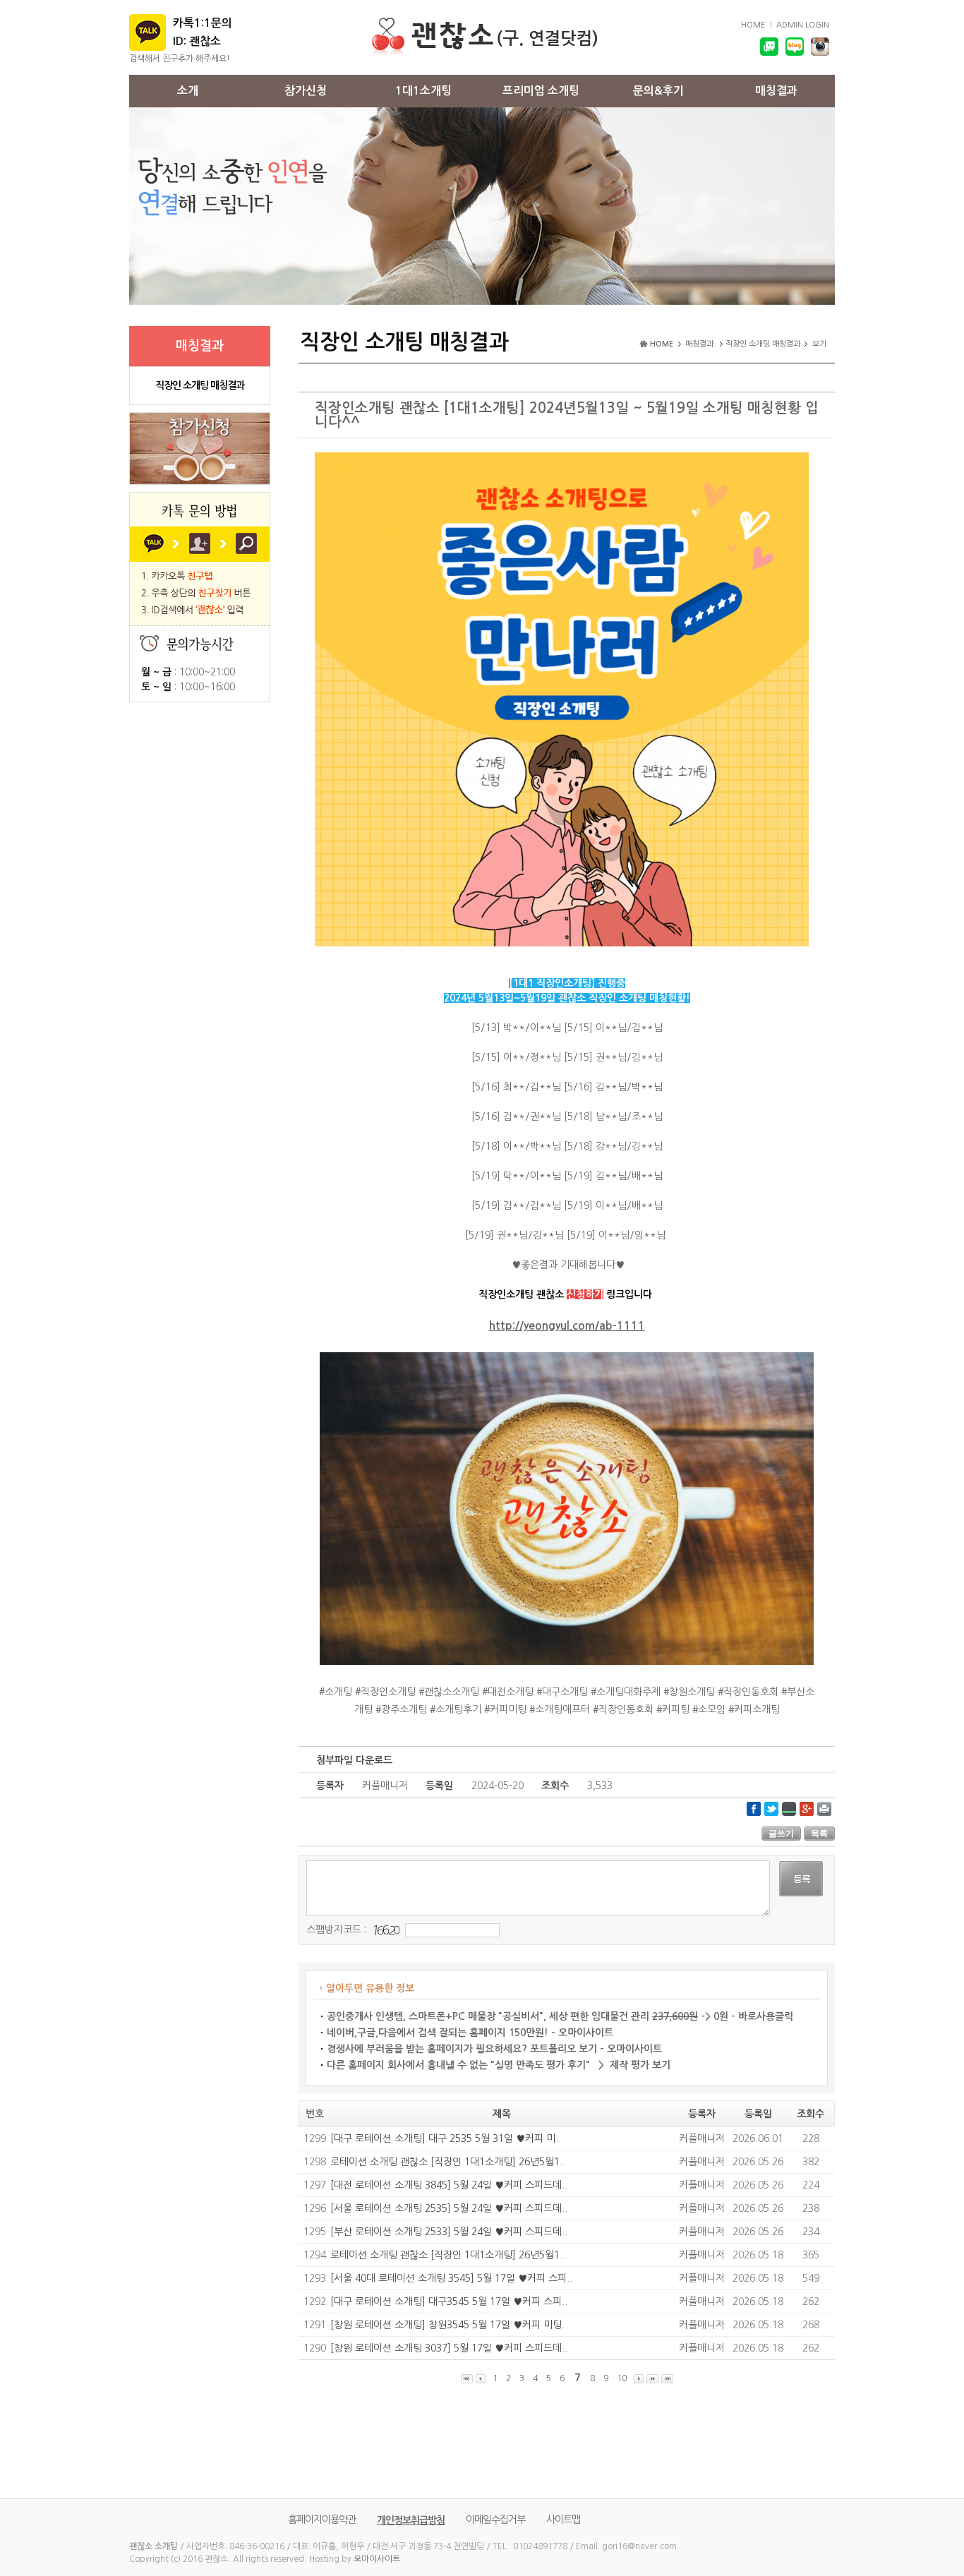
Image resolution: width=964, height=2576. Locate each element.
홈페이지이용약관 (322, 2520)
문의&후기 (658, 91)
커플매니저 (702, 2138)
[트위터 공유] (771, 1808)
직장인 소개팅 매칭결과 (200, 385)
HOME (753, 25)
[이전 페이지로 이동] (481, 2379)
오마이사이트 (377, 2559)
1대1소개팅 (423, 91)
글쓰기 (781, 1834)
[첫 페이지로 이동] (467, 2379)
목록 (819, 1834)
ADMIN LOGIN (803, 25)
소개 (188, 91)
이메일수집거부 (495, 2520)
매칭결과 (776, 91)
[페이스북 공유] (754, 1808)
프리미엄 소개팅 (541, 91)
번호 (315, 2114)
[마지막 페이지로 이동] (667, 2379)
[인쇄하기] (824, 1808)
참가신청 (306, 91)
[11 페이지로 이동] (652, 2379)
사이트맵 (563, 2520)
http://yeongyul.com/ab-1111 (567, 1326)
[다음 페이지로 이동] (639, 2379)
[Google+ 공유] (807, 1808)
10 (622, 2378)
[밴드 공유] (789, 1808)
